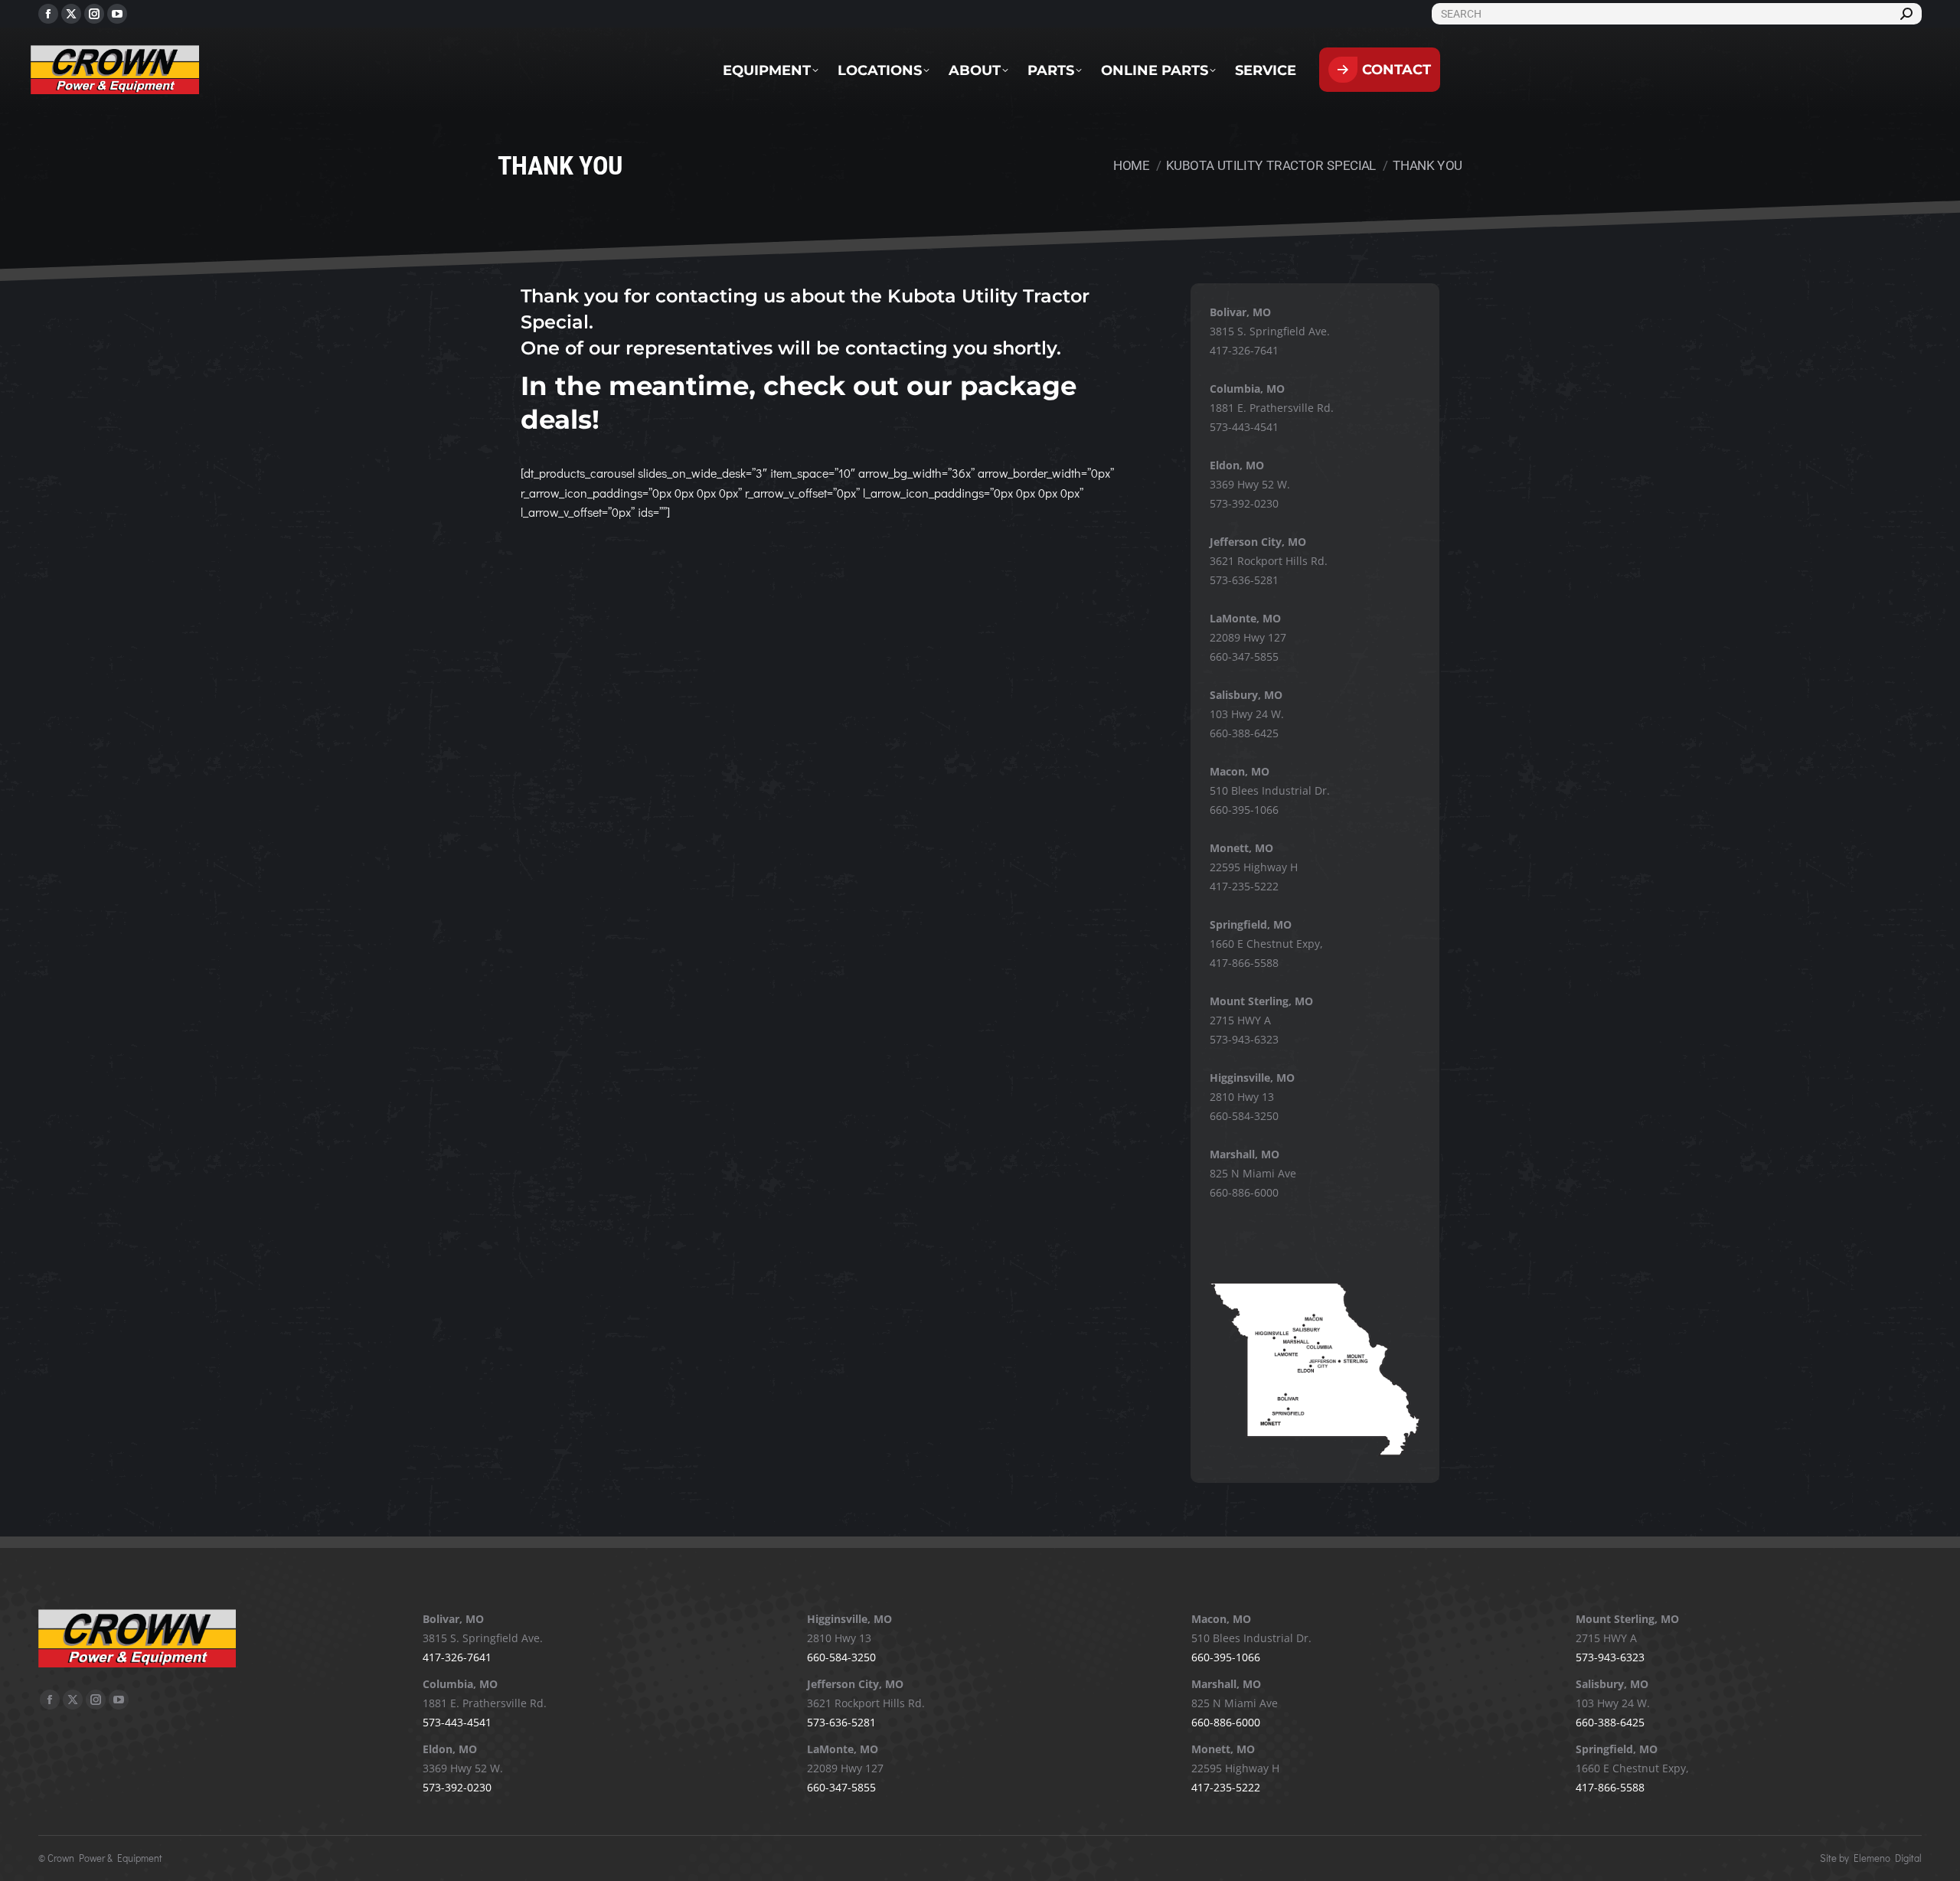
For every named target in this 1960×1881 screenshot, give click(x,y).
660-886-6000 (1244, 1192)
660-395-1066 (1244, 810)
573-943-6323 (1244, 1039)
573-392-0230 (1244, 503)
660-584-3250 (1244, 1116)
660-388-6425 (1244, 733)
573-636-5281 (1244, 580)
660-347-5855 (1244, 656)
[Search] (1906, 14)
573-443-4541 (1244, 427)
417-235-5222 (1244, 886)
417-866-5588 (1244, 963)
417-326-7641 (1244, 350)
